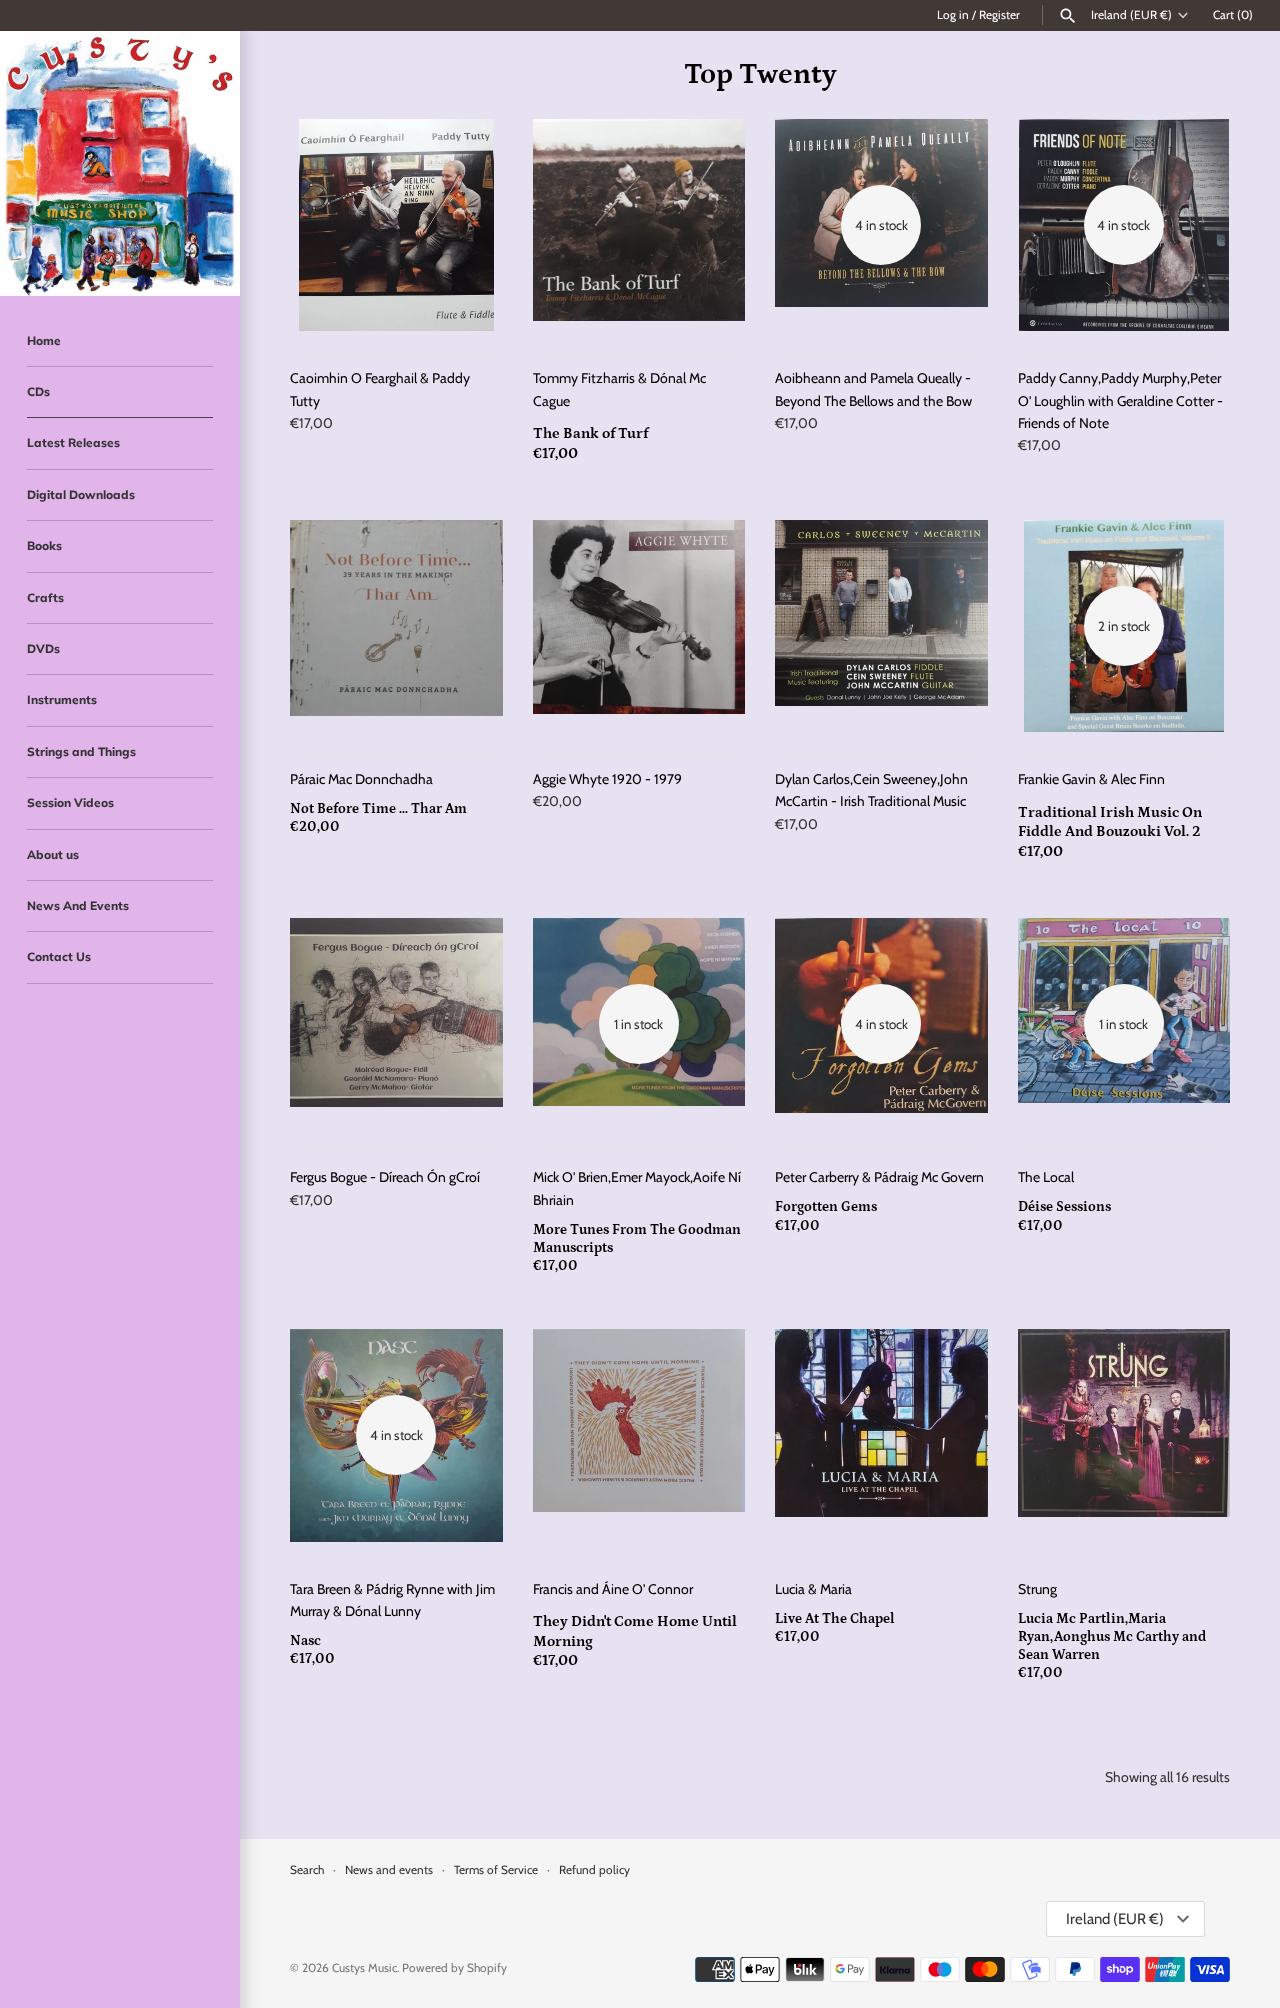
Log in (953, 15)
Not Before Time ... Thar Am (378, 809)
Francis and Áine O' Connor (613, 1589)
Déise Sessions (1064, 1207)
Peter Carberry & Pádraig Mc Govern (879, 1177)
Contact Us (59, 956)
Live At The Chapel (835, 1619)
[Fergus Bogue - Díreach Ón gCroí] (396, 1024)
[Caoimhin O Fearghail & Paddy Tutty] (396, 225)
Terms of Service (496, 1870)
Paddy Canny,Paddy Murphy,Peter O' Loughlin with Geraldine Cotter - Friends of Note (1120, 400)
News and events (389, 1870)
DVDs (43, 648)
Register (999, 15)
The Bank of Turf (590, 433)
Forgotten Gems (826, 1207)
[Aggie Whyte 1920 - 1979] (639, 626)
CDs (38, 391)
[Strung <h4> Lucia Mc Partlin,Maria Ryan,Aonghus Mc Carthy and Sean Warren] (1124, 1435)
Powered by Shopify (454, 1968)
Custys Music (364, 1968)
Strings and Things (81, 751)
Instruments (62, 699)
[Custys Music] (120, 163)
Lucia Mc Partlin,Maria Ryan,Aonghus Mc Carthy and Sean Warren (1112, 1637)
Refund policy (594, 1870)
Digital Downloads (81, 494)
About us (53, 854)
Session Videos (70, 802)
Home (44, 340)
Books (44, 545)
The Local (1046, 1177)
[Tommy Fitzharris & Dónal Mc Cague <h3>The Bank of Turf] (639, 225)
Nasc (305, 1641)
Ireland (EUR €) (1131, 15)
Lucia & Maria (813, 1589)
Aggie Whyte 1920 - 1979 (607, 779)
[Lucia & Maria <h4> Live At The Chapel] (881, 1435)
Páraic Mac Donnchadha (361, 779)
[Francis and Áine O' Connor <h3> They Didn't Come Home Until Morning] (639, 1435)
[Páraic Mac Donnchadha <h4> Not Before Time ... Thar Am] (396, 626)
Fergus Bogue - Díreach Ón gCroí (385, 1177)
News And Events (78, 905)
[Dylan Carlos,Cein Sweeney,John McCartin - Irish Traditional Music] (881, 626)
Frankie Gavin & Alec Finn (1091, 779)
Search (307, 1870)
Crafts (45, 597)
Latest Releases (73, 442)
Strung (1037, 1589)
